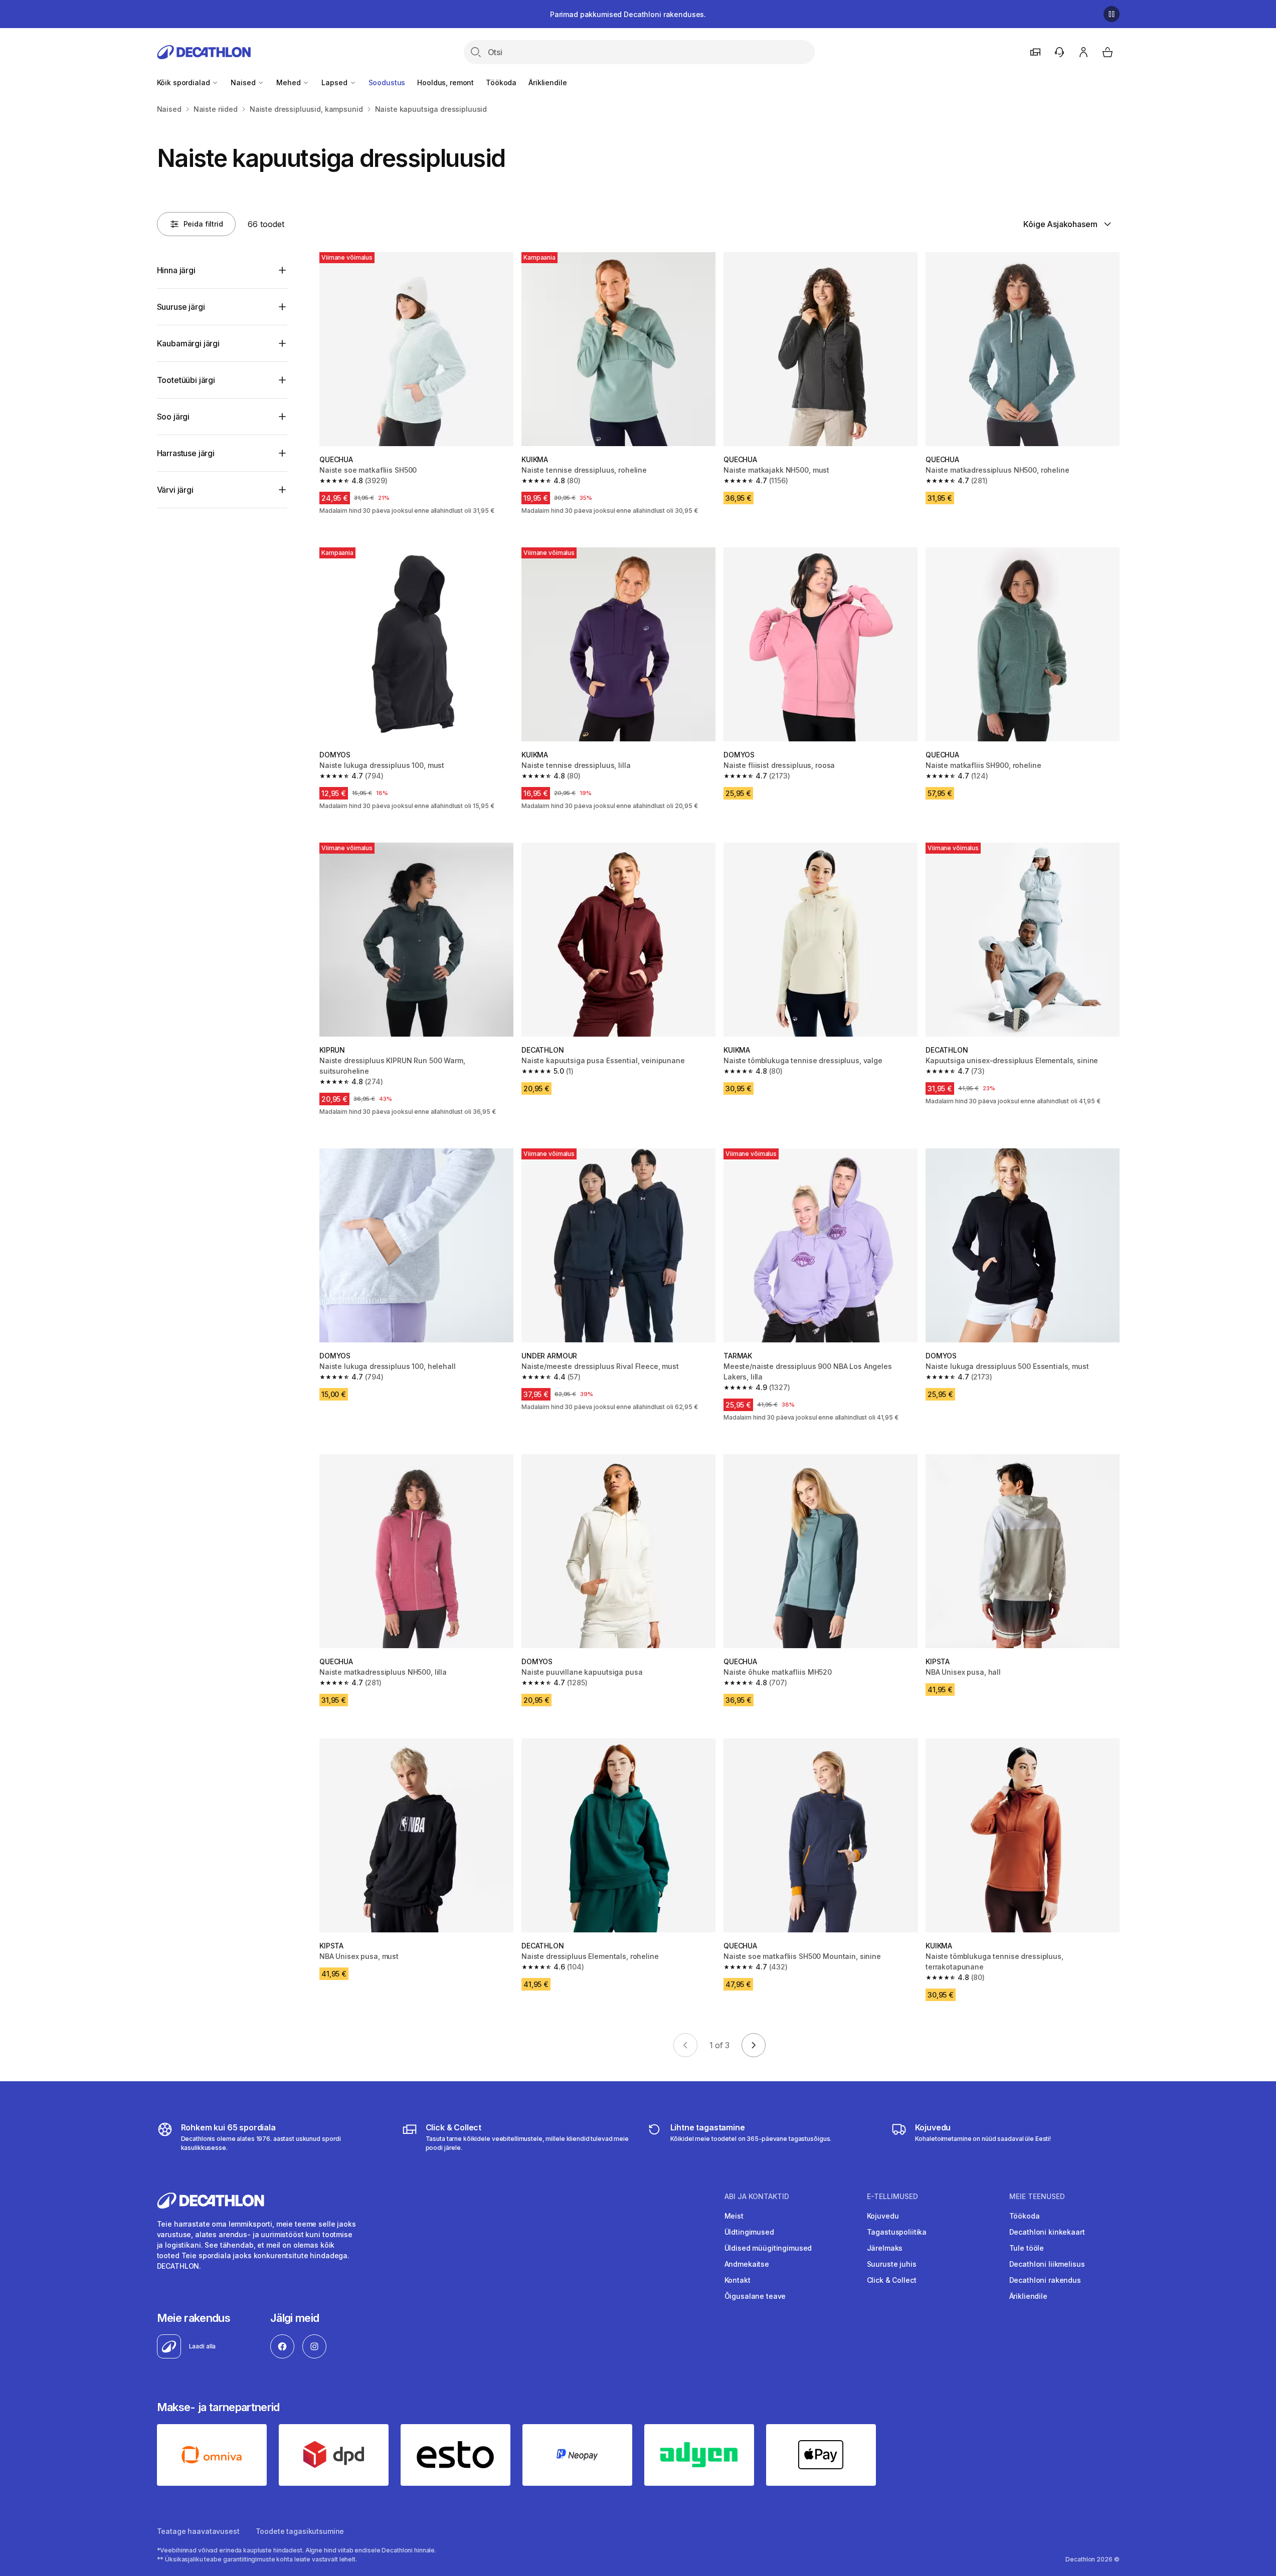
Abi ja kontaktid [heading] (757, 2197)
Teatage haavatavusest (198, 2531)
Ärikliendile (548, 82)
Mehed (289, 82)
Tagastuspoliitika (897, 2232)
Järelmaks (885, 2248)
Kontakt (738, 2280)
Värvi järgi (175, 490)
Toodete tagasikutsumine (300, 2531)
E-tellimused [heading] (892, 2197)
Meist (734, 2216)
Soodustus (387, 82)
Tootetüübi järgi (186, 380)
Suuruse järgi (181, 307)
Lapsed (335, 82)
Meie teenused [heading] (1037, 2197)
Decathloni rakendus (1045, 2280)
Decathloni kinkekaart (1047, 2232)
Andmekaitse (747, 2264)
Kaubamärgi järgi (188, 343)
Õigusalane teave (755, 2296)
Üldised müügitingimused (768, 2248)
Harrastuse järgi (186, 453)
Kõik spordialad (185, 82)
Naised (244, 82)
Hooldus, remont (445, 82)
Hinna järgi (176, 270)
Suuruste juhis (892, 2264)
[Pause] (1112, 14)
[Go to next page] (754, 2045)
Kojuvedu (883, 2216)
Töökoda (501, 82)
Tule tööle (1027, 2248)
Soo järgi (173, 417)
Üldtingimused (749, 2232)
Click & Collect (892, 2280)
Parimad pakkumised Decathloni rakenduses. (628, 14)
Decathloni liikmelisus (1047, 2264)
